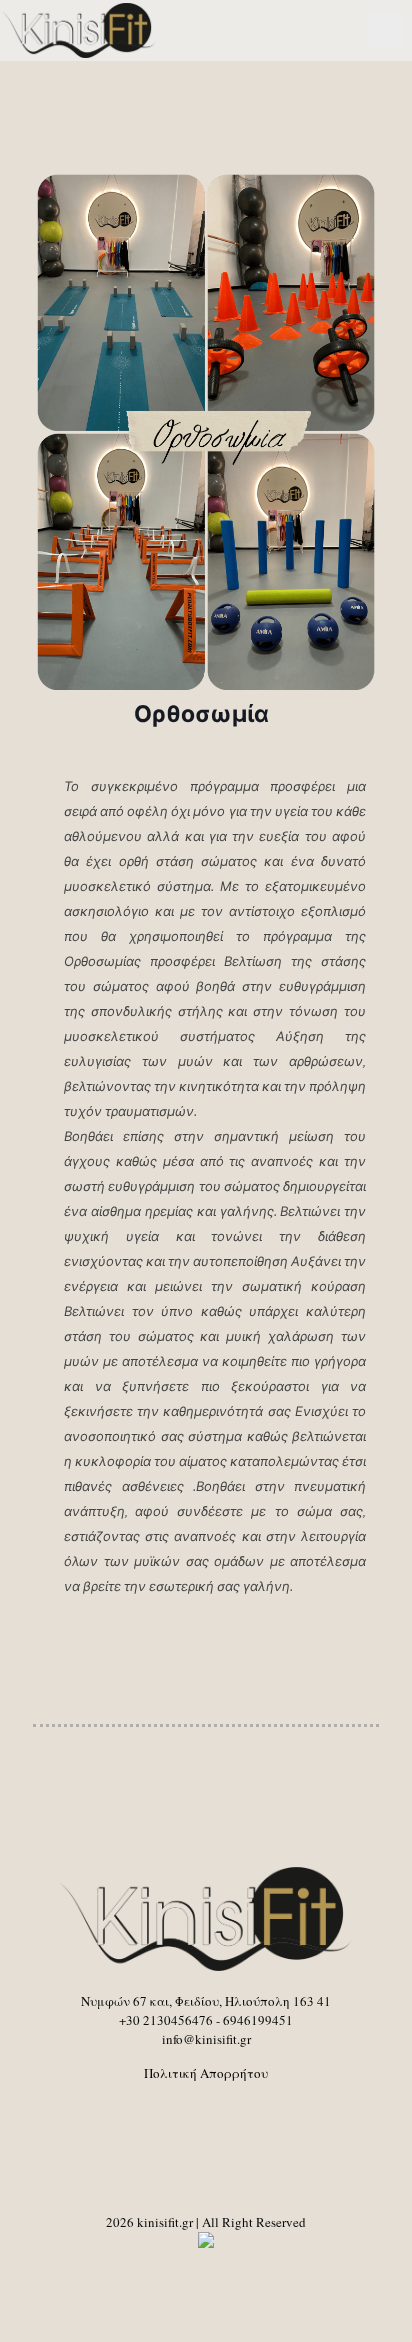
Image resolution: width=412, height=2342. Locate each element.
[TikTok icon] (248, 2271)
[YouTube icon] (185, 2271)
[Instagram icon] (227, 2271)
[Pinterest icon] (206, 2271)
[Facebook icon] (164, 2271)
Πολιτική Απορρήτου (206, 2073)
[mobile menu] (385, 30)
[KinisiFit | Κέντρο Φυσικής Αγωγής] (79, 30)
